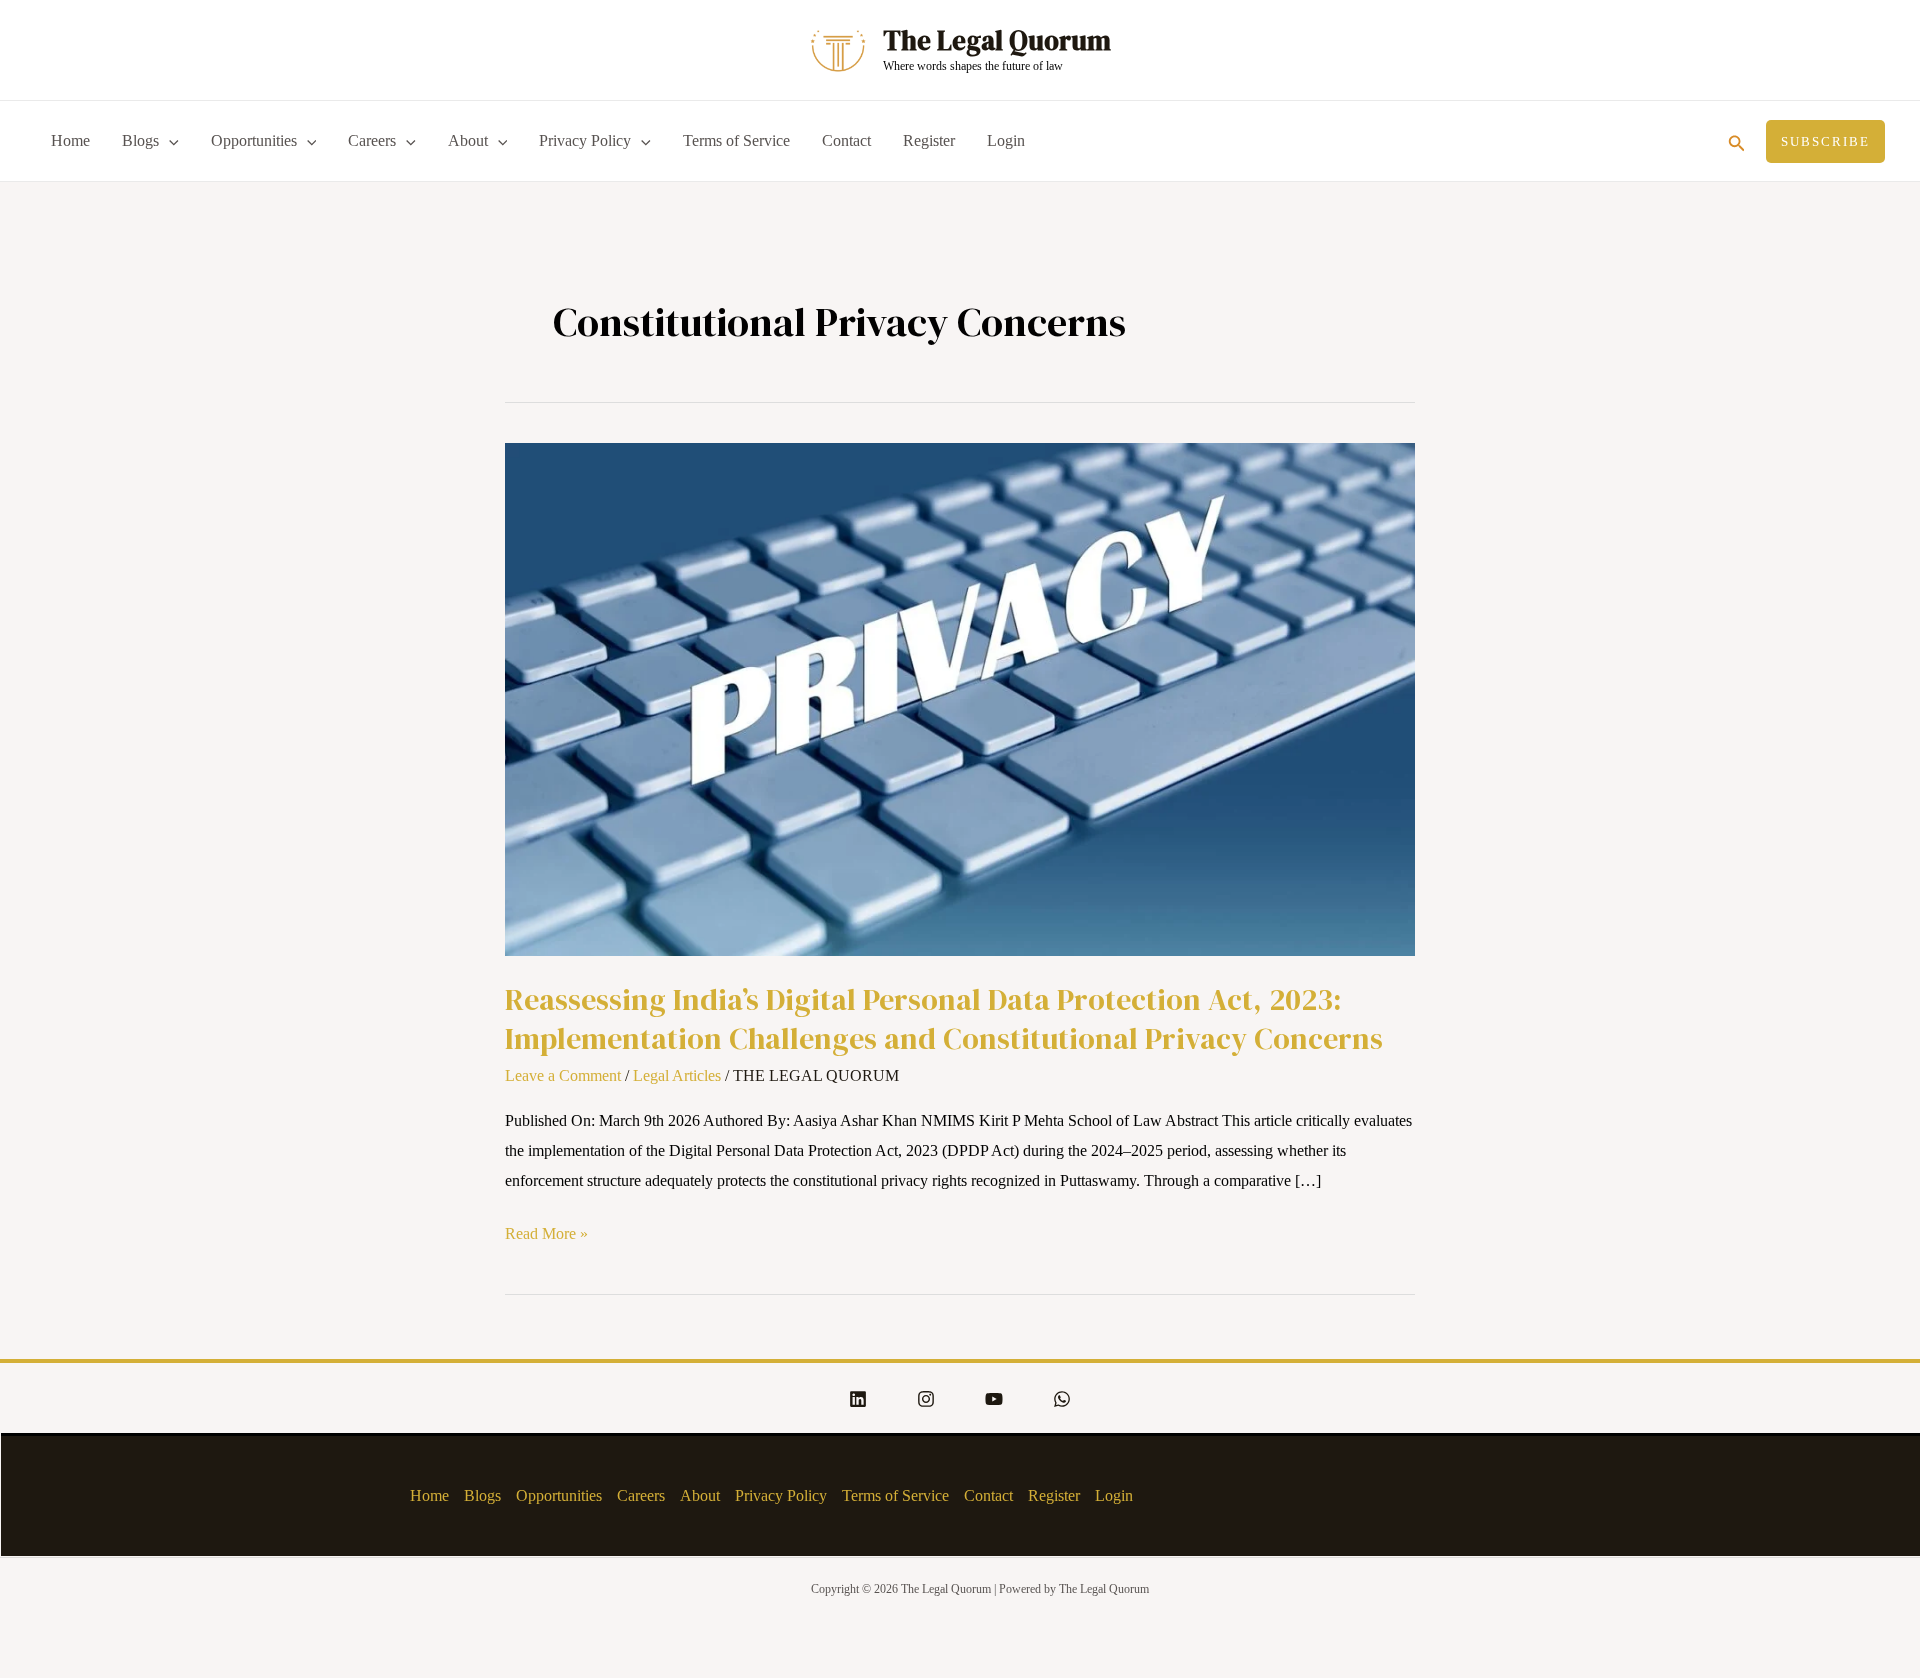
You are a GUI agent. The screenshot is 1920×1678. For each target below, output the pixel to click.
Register (929, 140)
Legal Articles (677, 1075)
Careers (372, 140)
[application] (169, 141)
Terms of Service (736, 140)
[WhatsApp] (1062, 1399)
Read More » (546, 1230)
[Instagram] (926, 1399)
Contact (846, 140)
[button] (1737, 141)
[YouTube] (994, 1399)
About (468, 140)
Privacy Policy (585, 140)
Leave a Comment (563, 1075)
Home (70, 140)
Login (1006, 140)
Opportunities (254, 140)
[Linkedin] (858, 1399)
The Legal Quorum (997, 40)
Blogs (140, 140)
